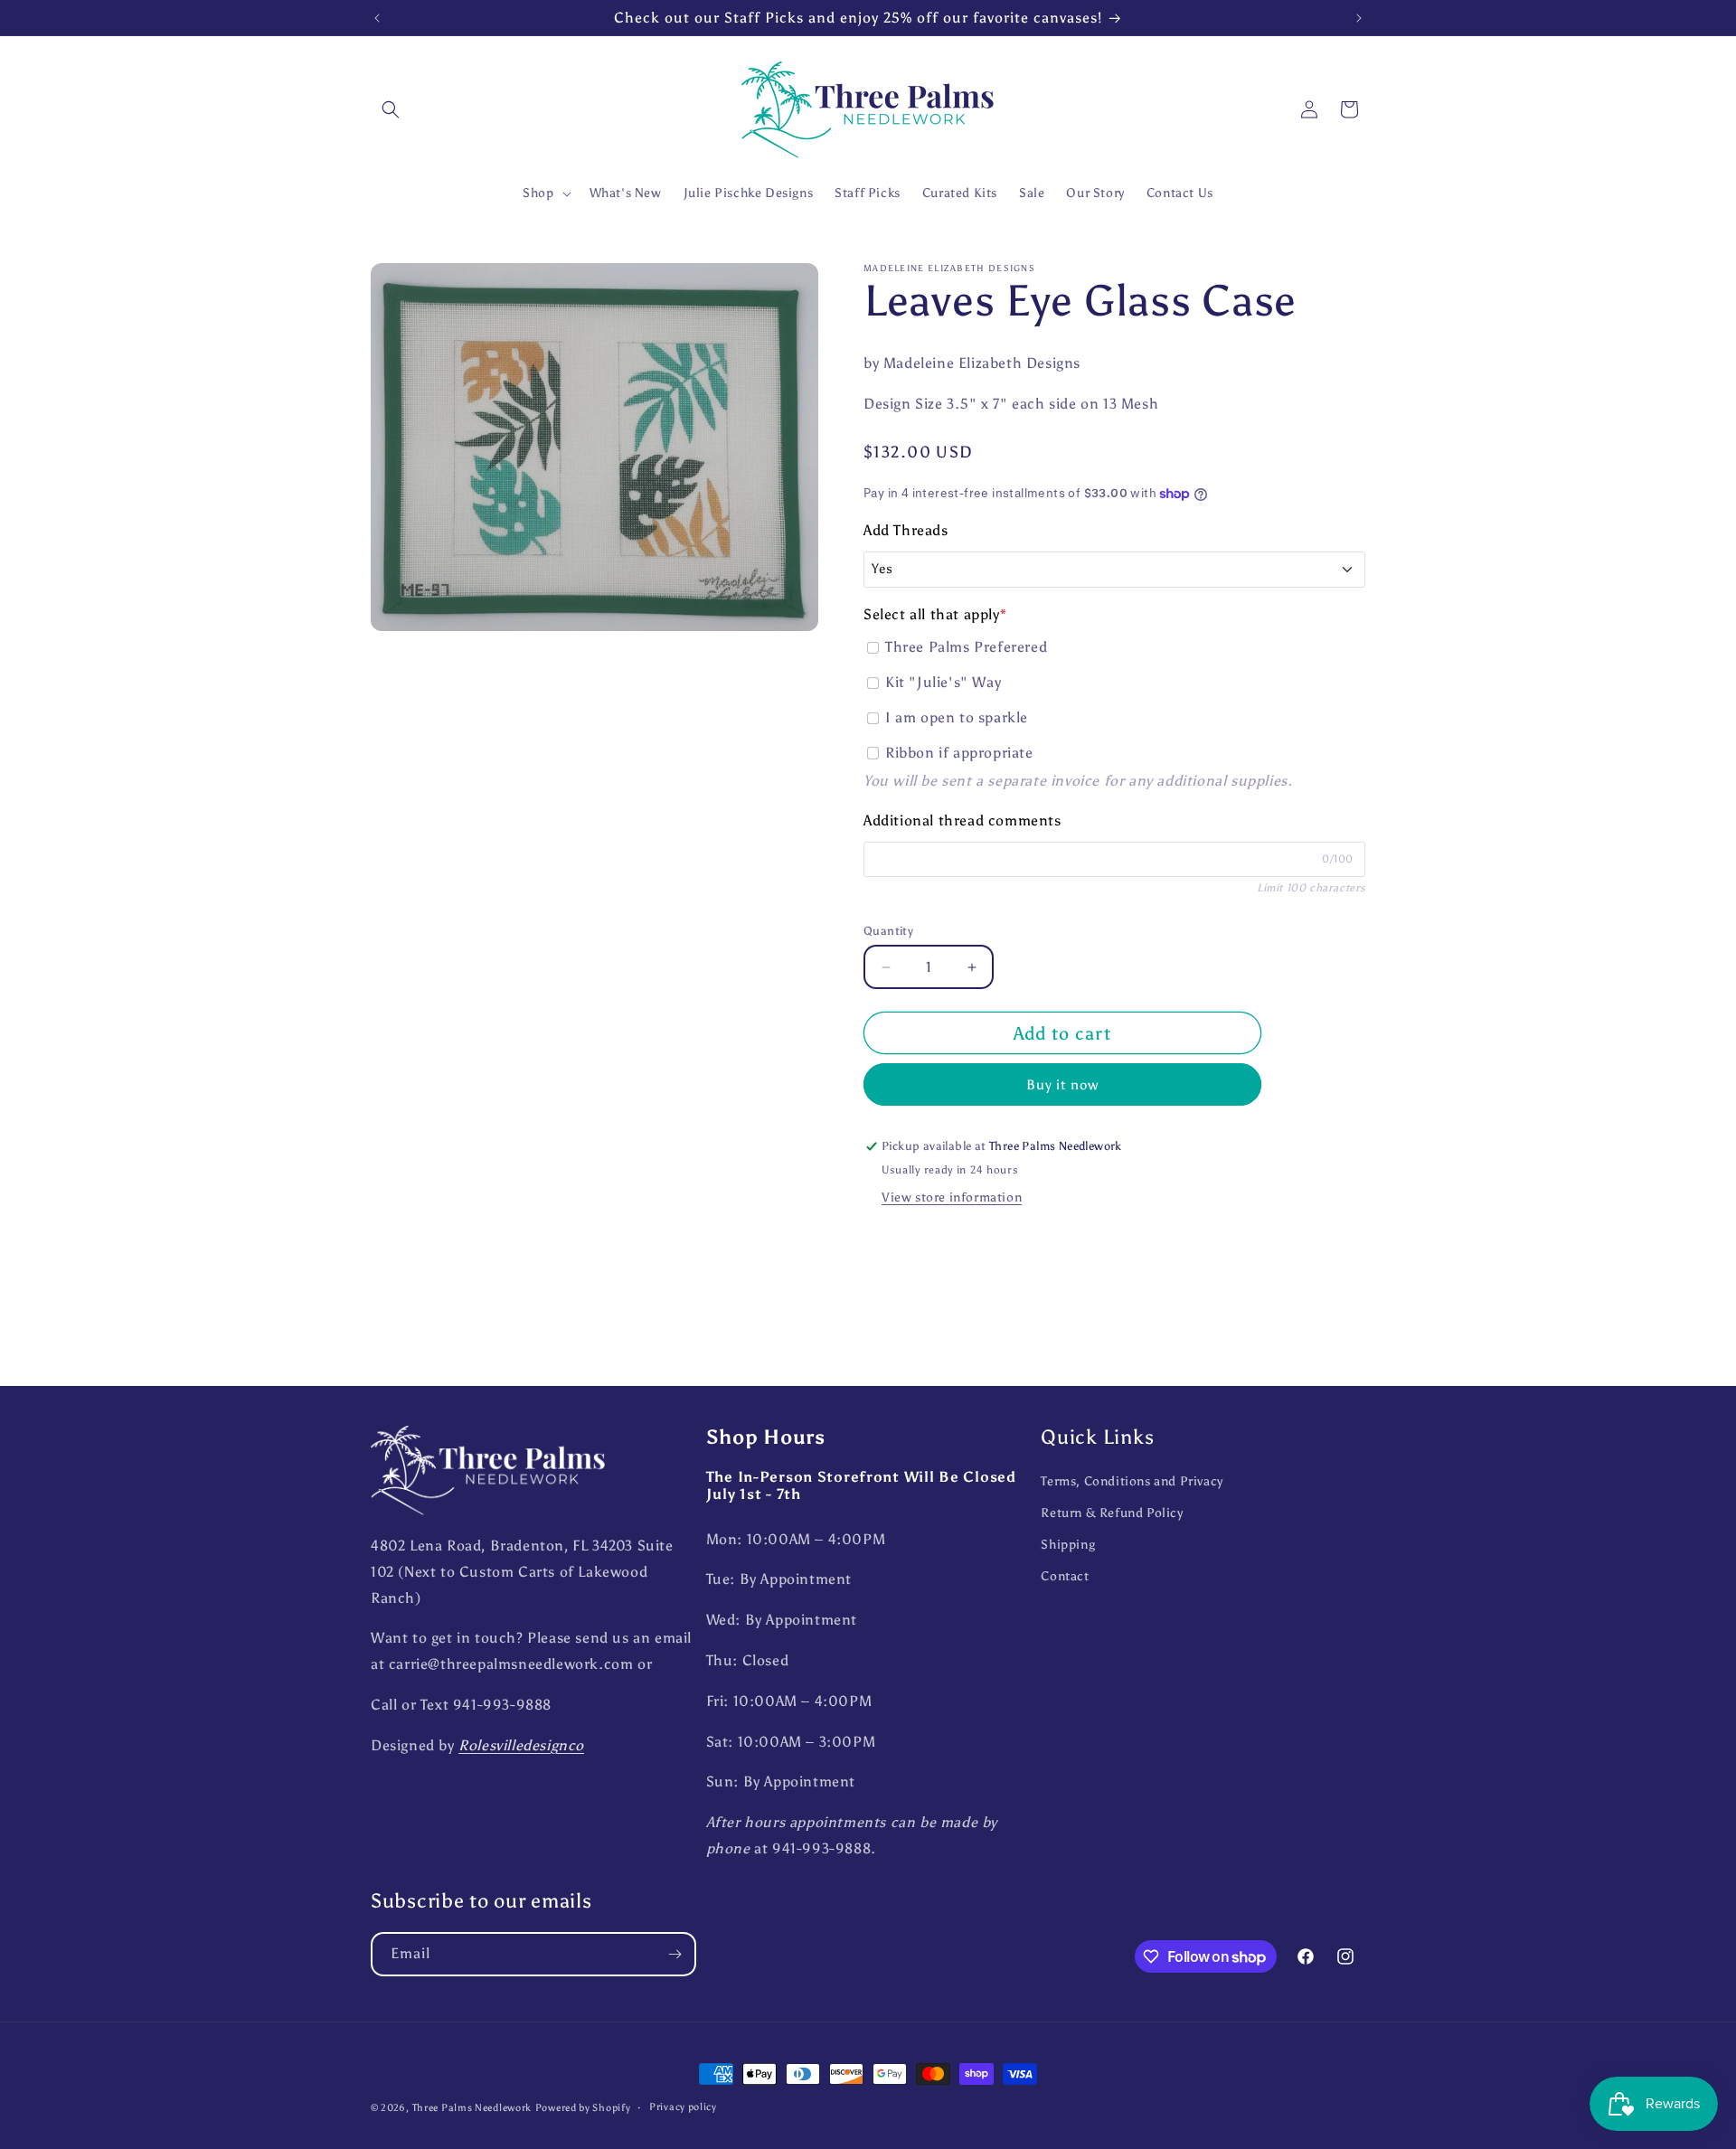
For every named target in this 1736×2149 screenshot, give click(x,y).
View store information (952, 1198)
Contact (1065, 1576)
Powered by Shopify (583, 2108)
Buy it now (1062, 1086)
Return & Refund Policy (1112, 1513)
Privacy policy (683, 2107)
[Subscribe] (675, 1954)
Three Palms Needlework (472, 2108)
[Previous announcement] (377, 18)
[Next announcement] (1359, 18)
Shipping (1068, 1545)
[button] (391, 109)
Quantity (888, 931)
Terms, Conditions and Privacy (1132, 1481)
